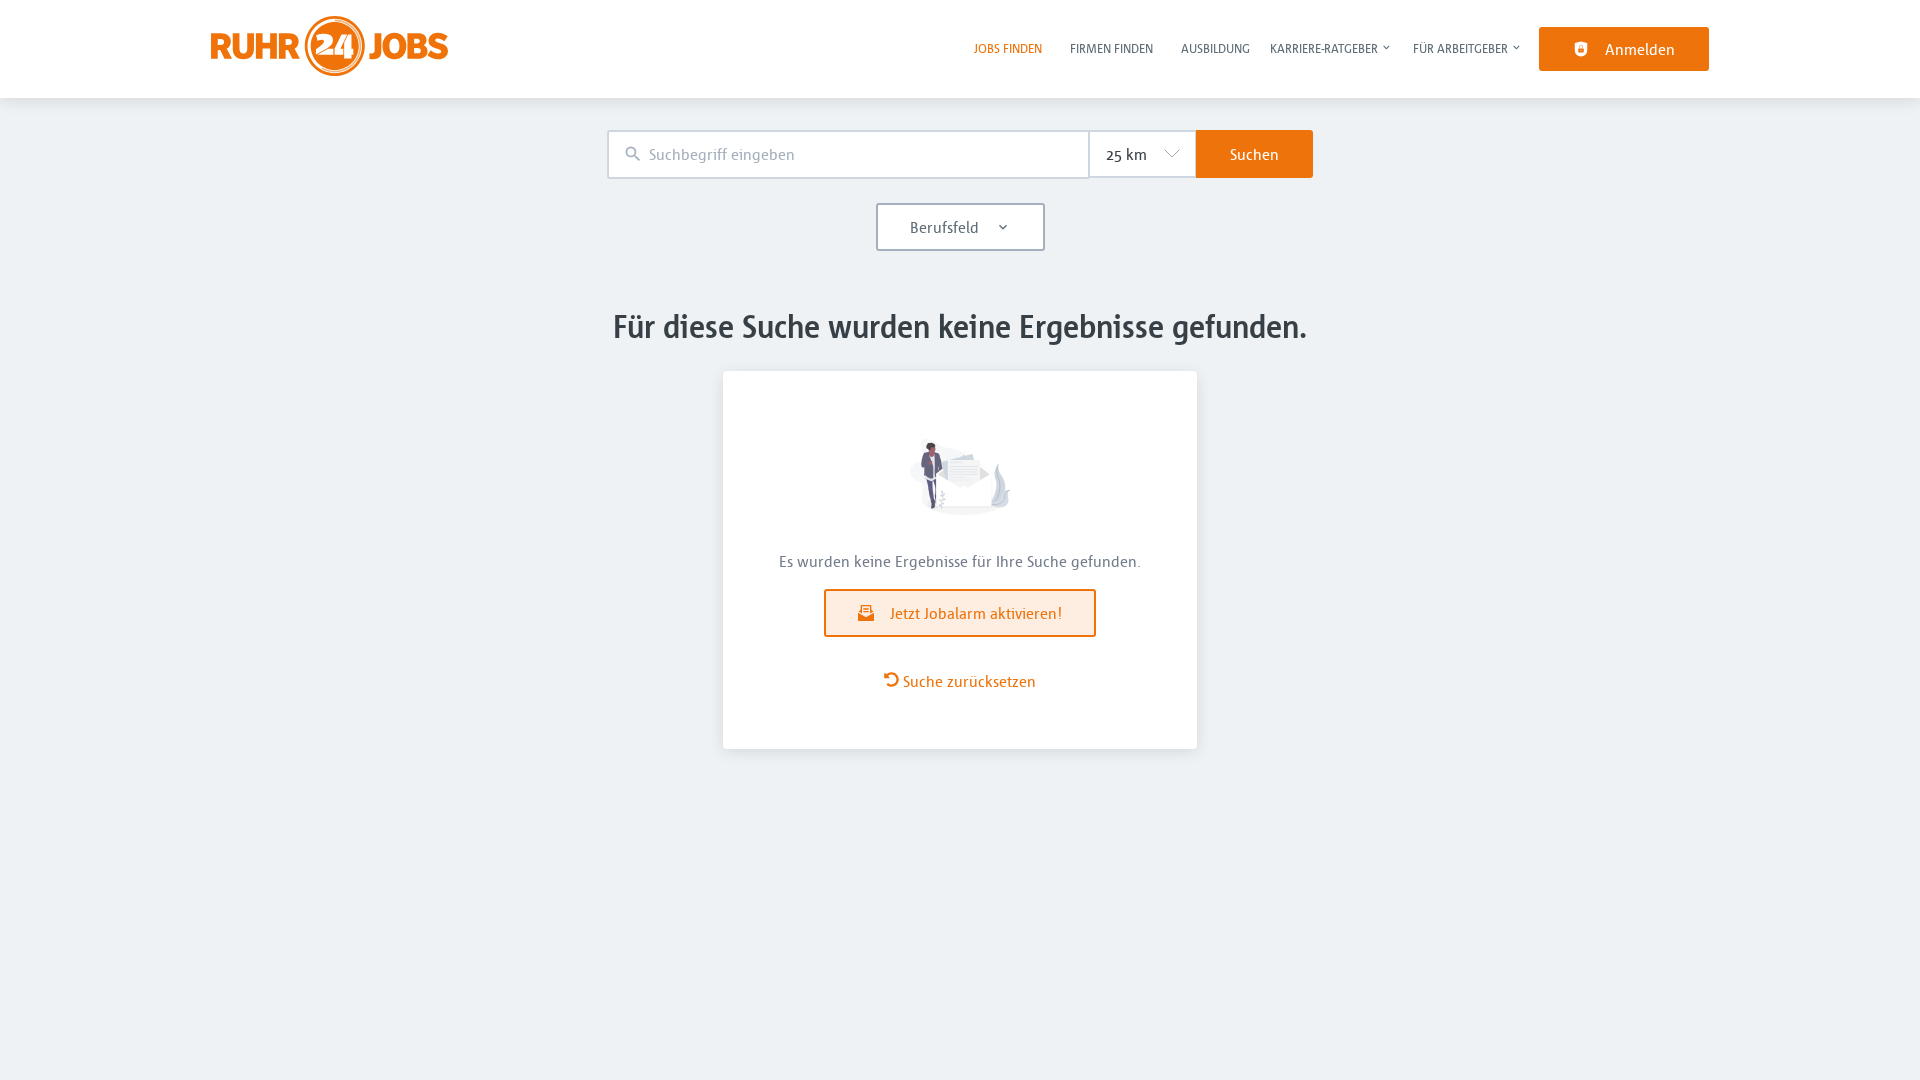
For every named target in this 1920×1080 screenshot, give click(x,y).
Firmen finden (1111, 48)
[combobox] (848, 154)
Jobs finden (1008, 48)
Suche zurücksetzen (969, 681)
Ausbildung (1215, 48)
